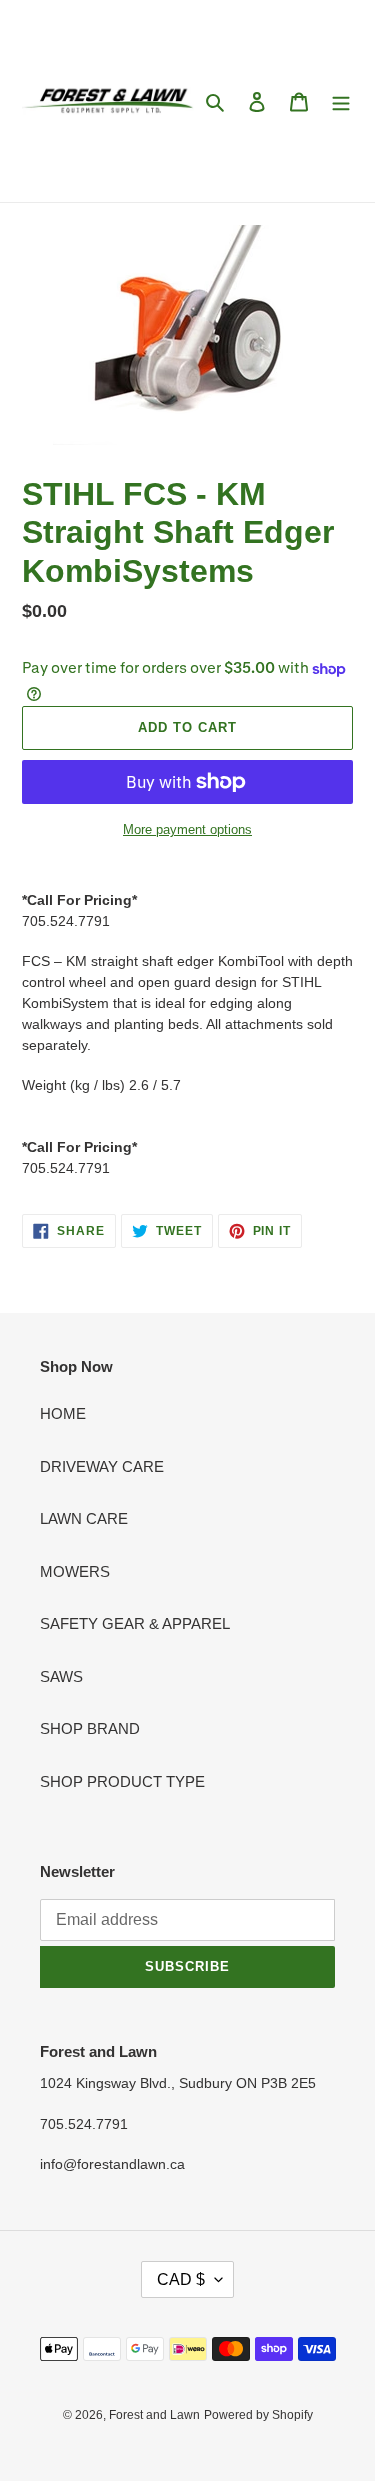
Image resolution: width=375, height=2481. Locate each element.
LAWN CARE (84, 1518)
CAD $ (181, 2279)
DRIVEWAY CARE (102, 1466)
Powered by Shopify (258, 2415)
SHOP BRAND (90, 1728)
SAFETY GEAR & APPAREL (135, 1623)
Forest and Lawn (154, 2415)
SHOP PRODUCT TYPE (122, 1781)
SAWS (61, 1676)
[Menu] (341, 101)
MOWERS (75, 1571)
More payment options (187, 829)
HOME (63, 1413)
